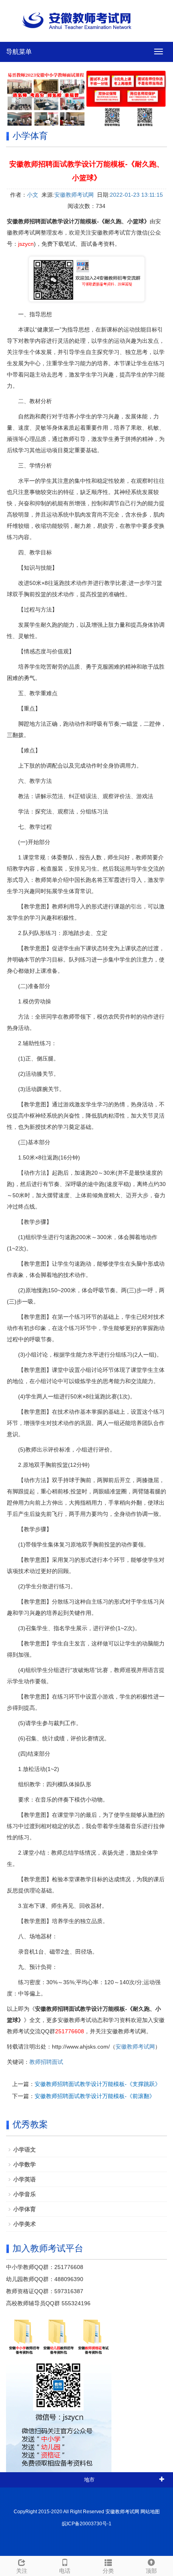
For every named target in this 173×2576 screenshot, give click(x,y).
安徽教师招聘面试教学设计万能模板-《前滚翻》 (95, 2096)
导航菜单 (19, 52)
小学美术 (25, 2224)
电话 (65, 2571)
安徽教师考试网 (74, 195)
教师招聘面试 (46, 2062)
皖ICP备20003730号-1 (87, 2524)
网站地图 (150, 2512)
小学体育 (25, 2209)
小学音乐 (25, 2194)
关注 (22, 2571)
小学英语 (25, 2179)
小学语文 (25, 2150)
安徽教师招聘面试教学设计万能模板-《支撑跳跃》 (98, 2084)
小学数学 (25, 2164)
